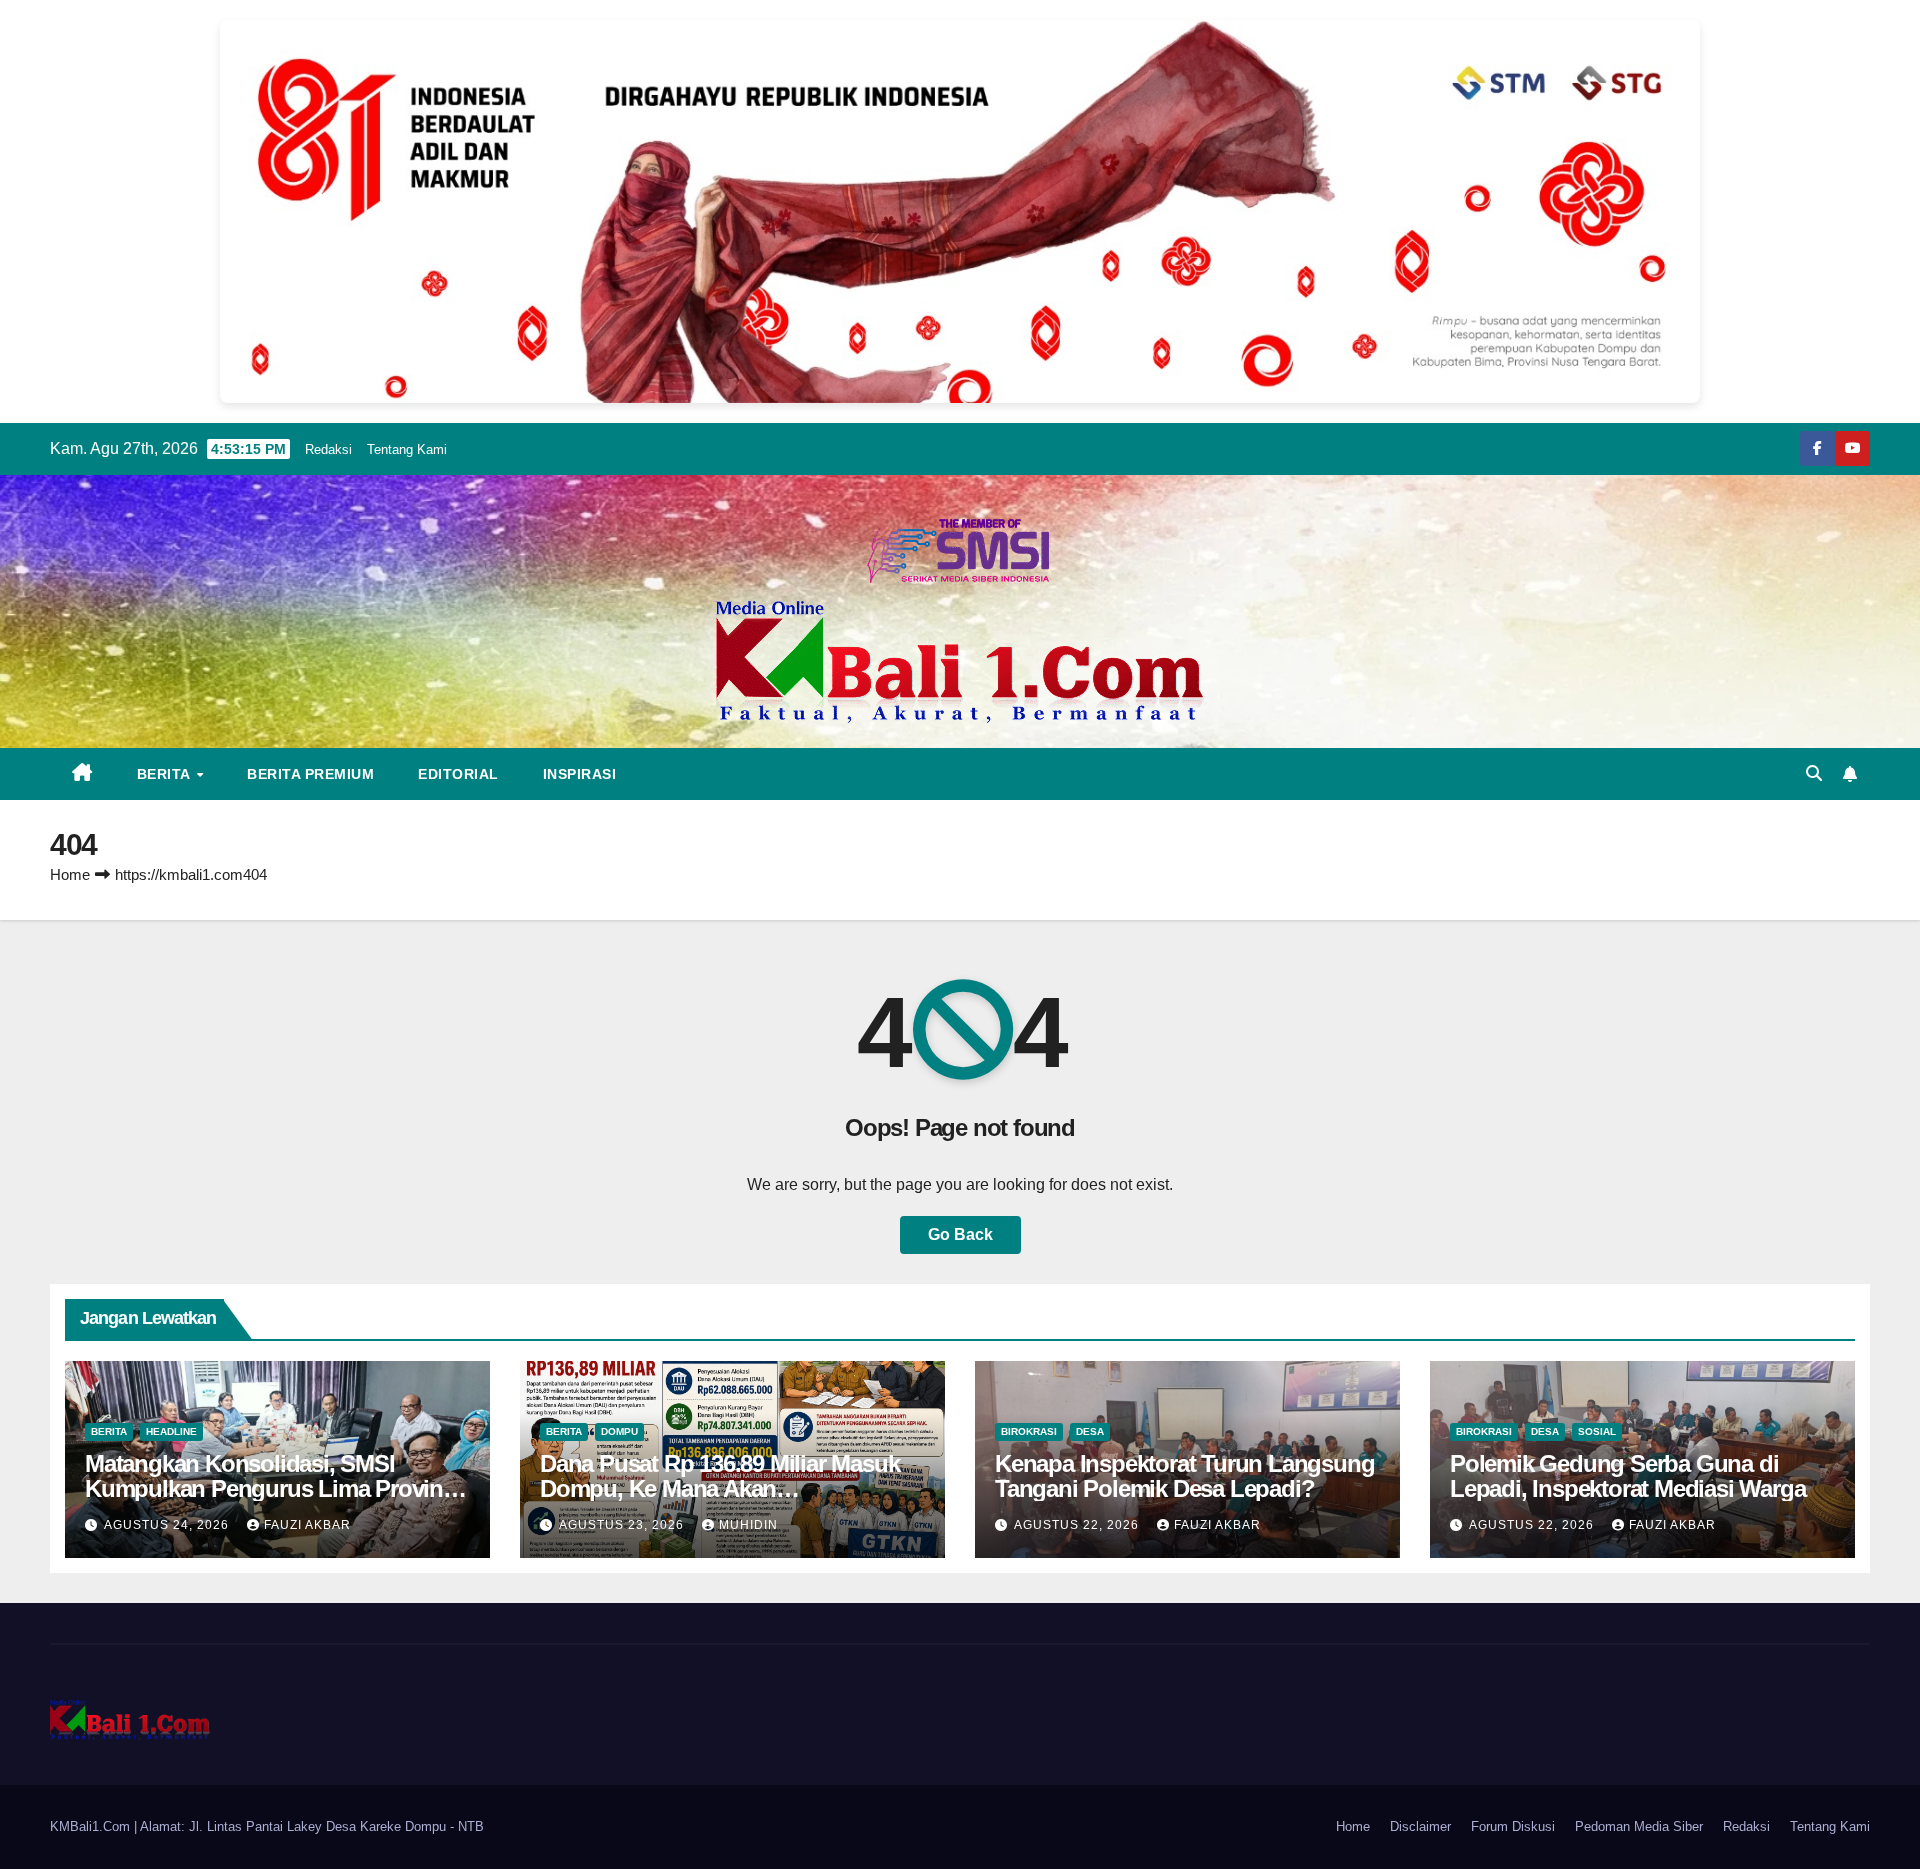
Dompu (619, 1431)
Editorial (458, 774)
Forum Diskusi (1513, 1826)
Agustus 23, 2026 (623, 1525)
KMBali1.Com (92, 1826)
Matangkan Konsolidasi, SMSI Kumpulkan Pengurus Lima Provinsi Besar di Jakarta (273, 1488)
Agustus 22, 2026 (1078, 1525)
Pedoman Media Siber (1639, 1826)
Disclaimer (1420, 1826)
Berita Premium (310, 774)
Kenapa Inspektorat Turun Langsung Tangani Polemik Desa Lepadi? (1184, 1476)
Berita (166, 774)
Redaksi (328, 449)
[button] (1814, 773)
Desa (1090, 1431)
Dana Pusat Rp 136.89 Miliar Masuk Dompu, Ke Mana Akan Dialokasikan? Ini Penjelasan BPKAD (729, 1488)
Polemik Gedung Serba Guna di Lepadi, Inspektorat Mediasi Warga (1627, 1476)
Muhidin (748, 1525)
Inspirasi (580, 774)
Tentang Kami (407, 449)
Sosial (1597, 1431)
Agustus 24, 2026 (168, 1525)
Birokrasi (1029, 1431)
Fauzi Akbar (307, 1525)
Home (70, 874)
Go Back (960, 1234)
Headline (171, 1431)
